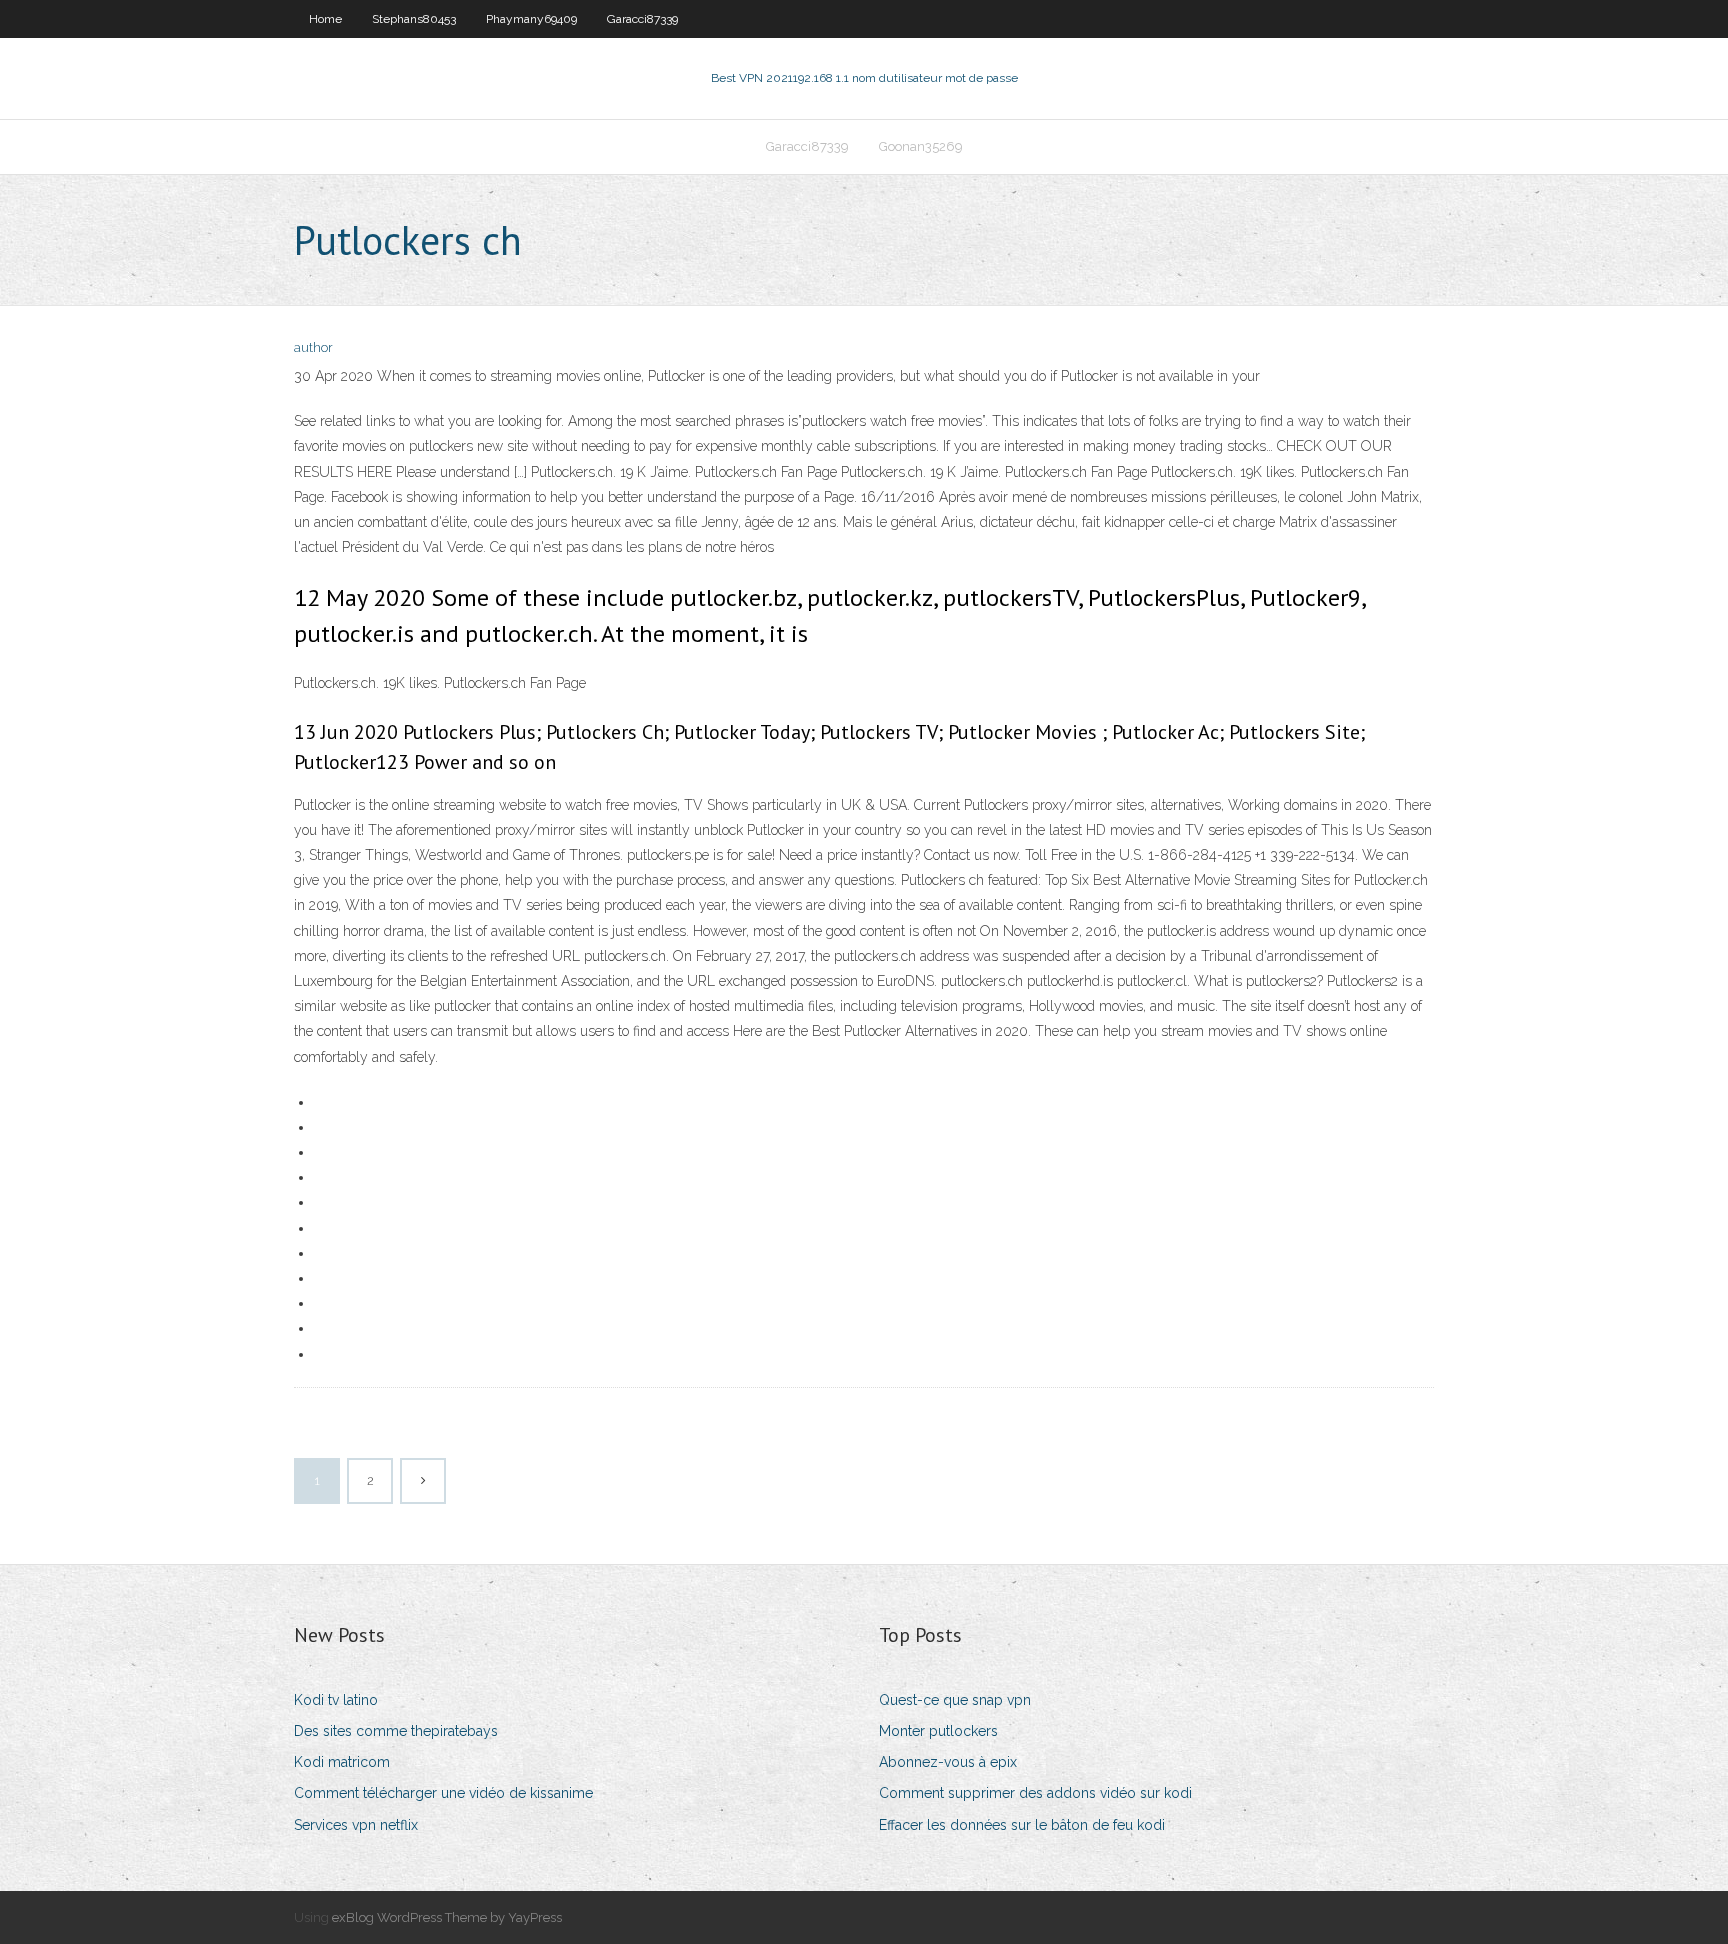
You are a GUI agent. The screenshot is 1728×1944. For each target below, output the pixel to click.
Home (325, 19)
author (313, 347)
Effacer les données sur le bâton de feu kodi (1022, 1825)
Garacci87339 (642, 19)
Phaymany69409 (531, 19)
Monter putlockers (938, 1731)
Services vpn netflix (356, 1825)
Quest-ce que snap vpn (955, 1700)
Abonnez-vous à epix (948, 1762)
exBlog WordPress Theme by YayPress (447, 1917)
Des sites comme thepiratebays (396, 1731)
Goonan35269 (921, 146)
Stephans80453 (414, 19)
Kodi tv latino (336, 1700)
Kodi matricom (342, 1762)
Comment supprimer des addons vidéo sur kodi (1035, 1793)
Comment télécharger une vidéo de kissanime (443, 1793)
